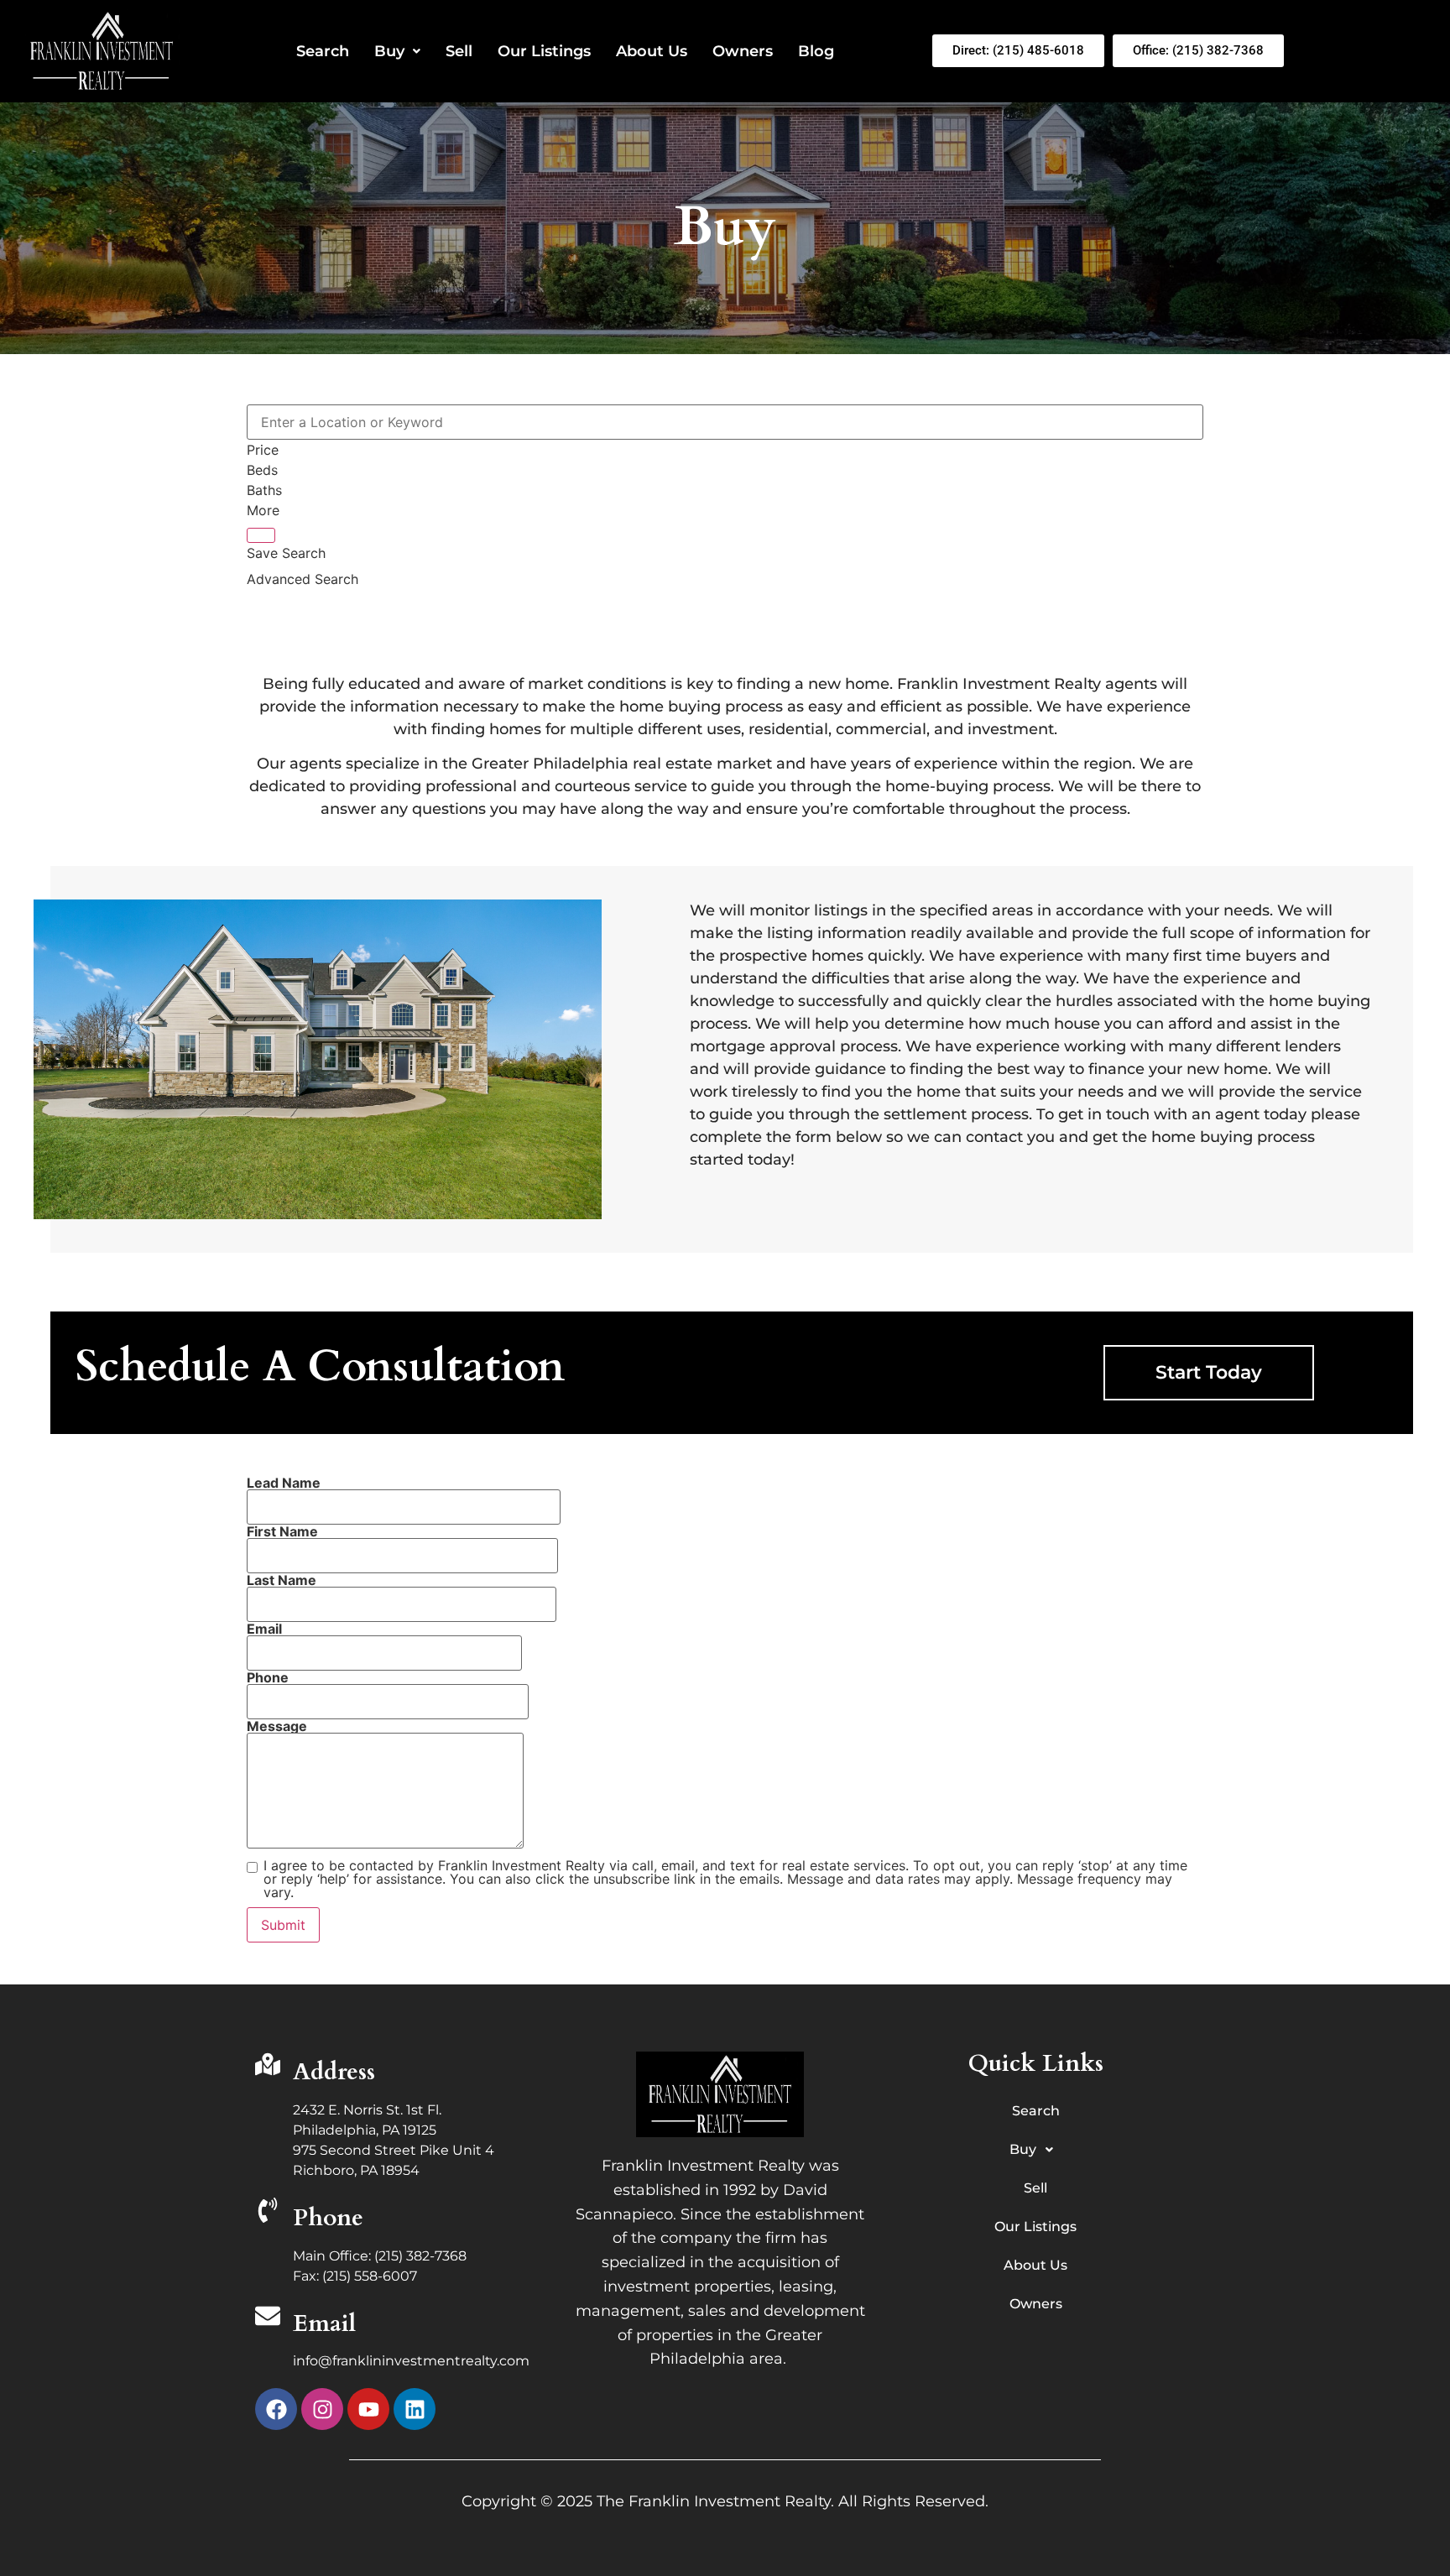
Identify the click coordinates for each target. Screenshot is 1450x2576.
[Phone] (268, 2212)
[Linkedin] (415, 2409)
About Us (652, 51)
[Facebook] (276, 2409)
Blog (816, 51)
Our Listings (544, 51)
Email (324, 2323)
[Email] (268, 2318)
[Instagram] (322, 2409)
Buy (389, 51)
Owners (743, 51)
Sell (459, 51)
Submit (283, 1925)
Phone (328, 2218)
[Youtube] (368, 2409)
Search (323, 51)
